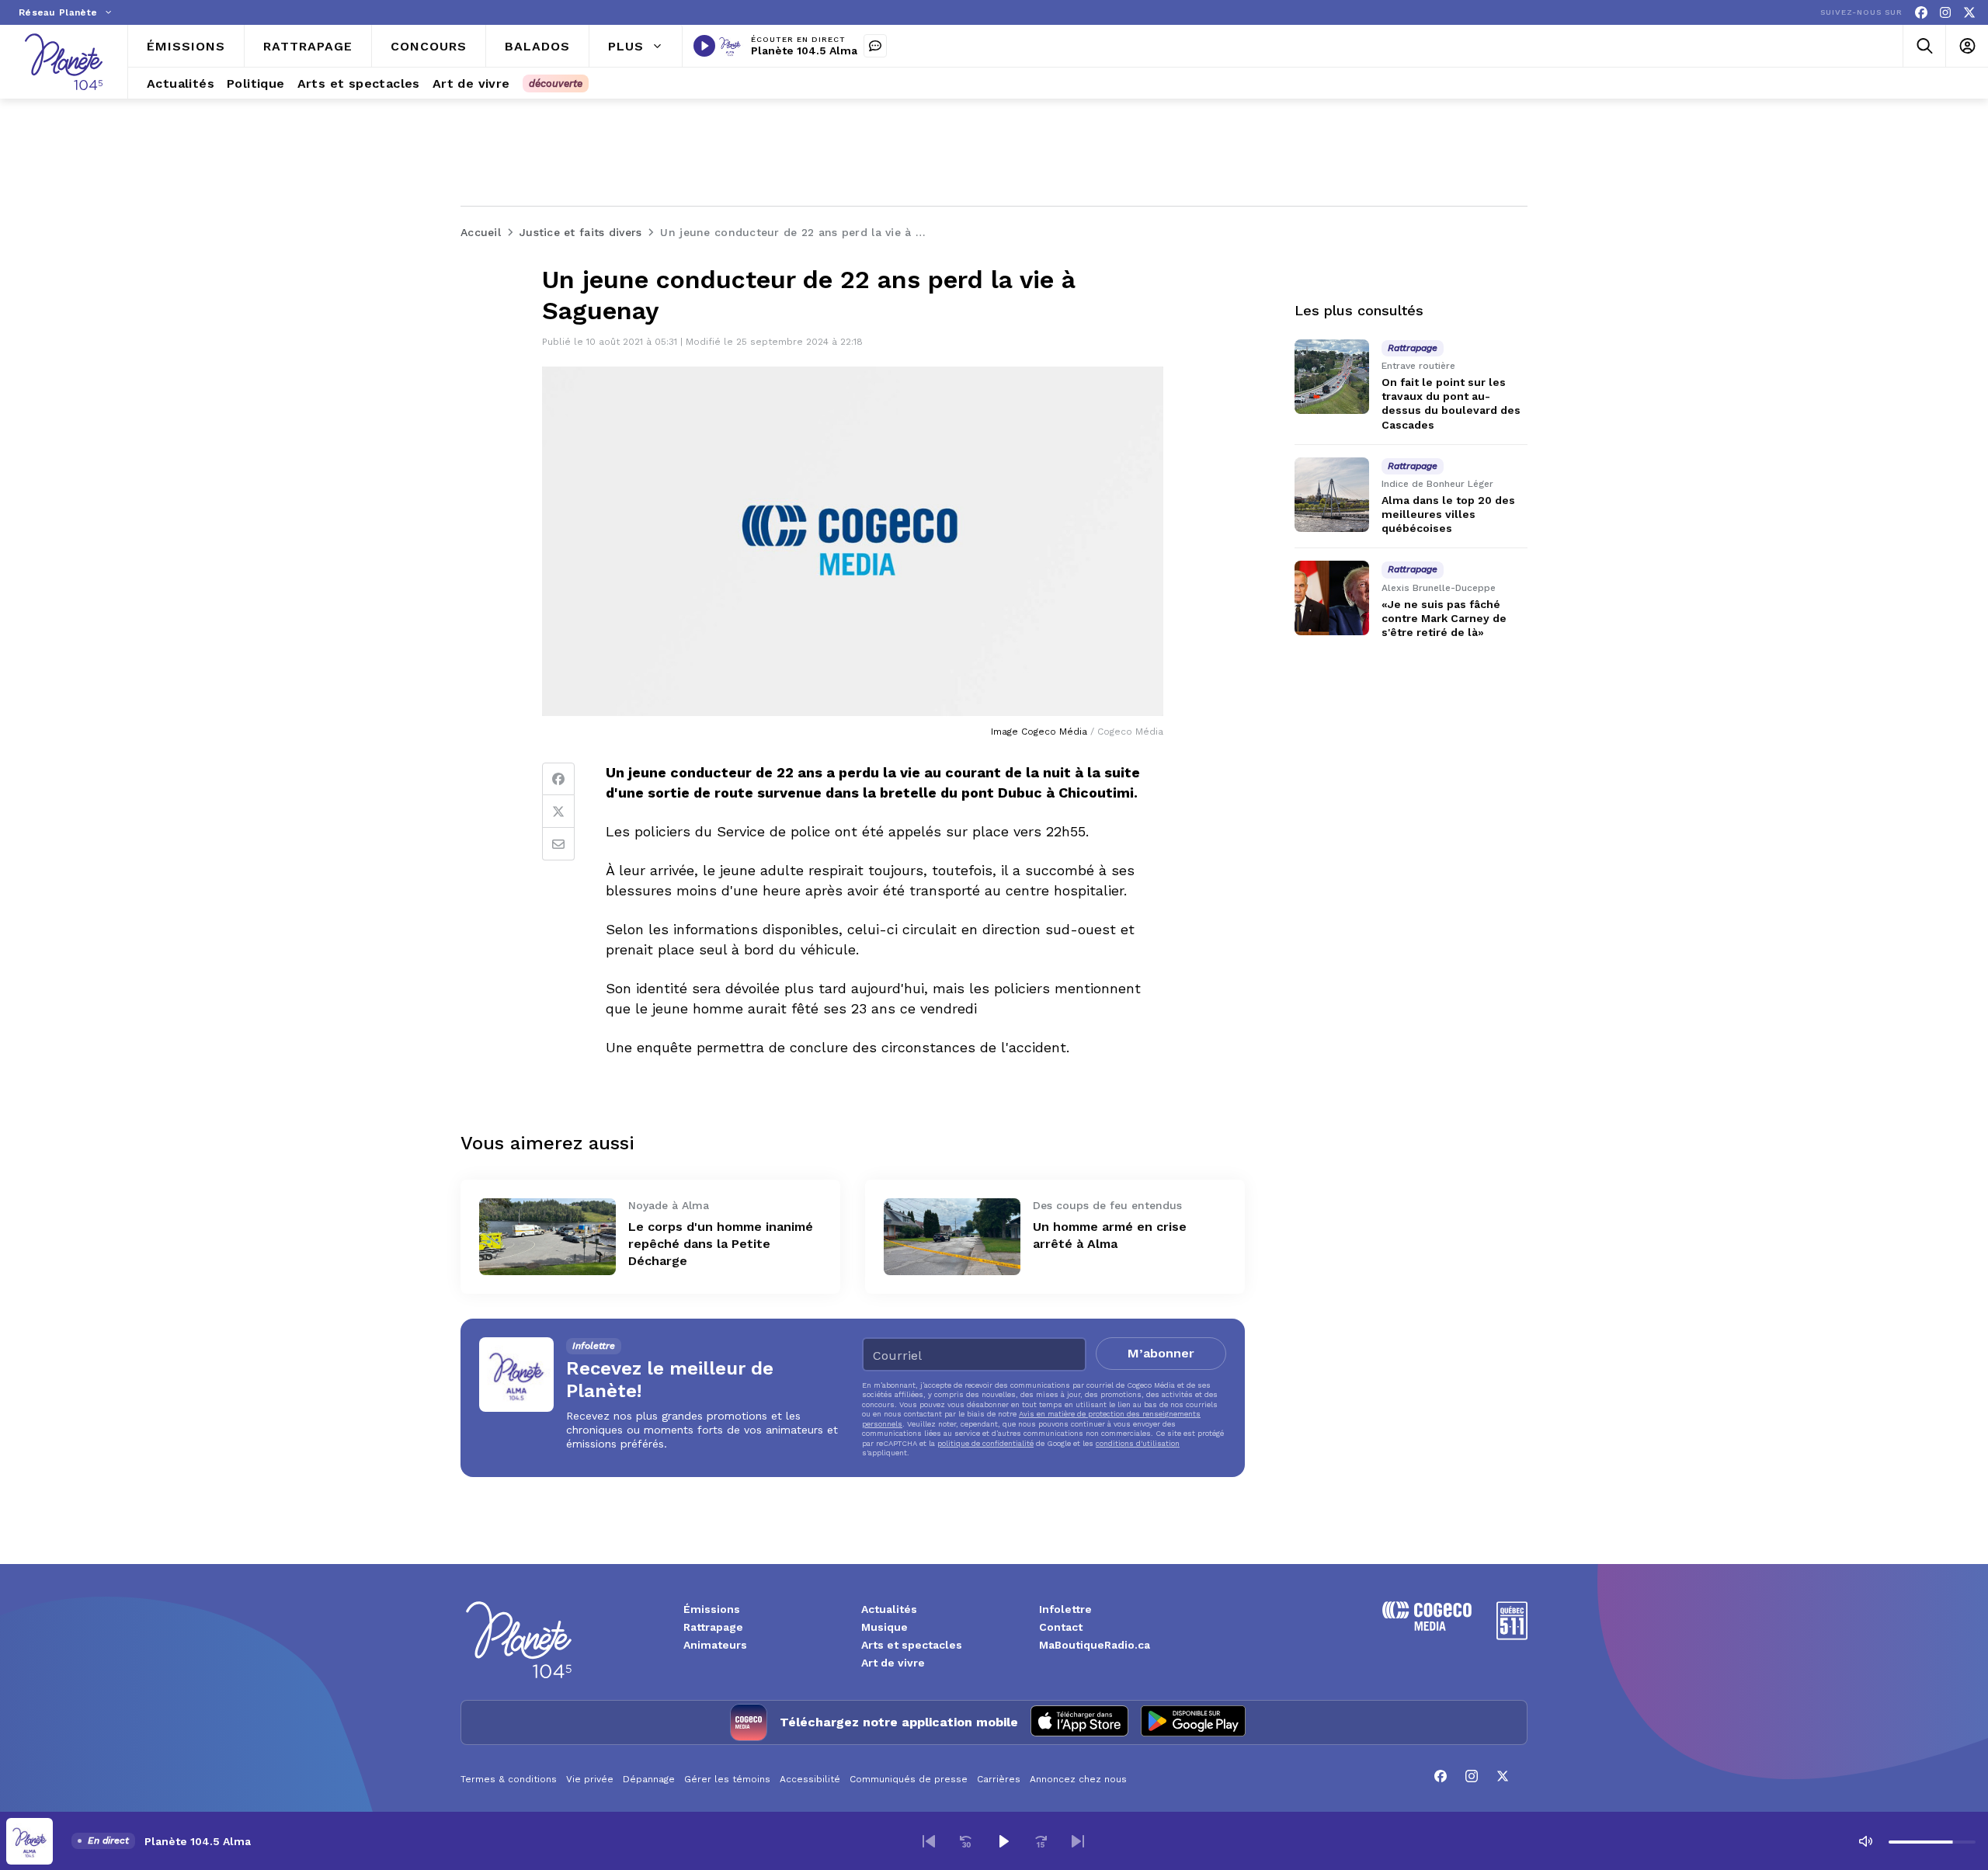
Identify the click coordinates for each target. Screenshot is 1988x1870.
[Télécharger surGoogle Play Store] (1193, 1722)
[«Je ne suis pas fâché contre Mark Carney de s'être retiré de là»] (1332, 598)
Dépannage (649, 1779)
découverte (556, 83)
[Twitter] (558, 812)
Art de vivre (893, 1663)
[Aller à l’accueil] (64, 62)
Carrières (999, 1779)
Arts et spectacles (912, 1645)
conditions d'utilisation (1138, 1443)
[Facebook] (1921, 13)
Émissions (712, 1609)
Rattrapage (713, 1627)
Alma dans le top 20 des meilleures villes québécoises (1448, 514)
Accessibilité (810, 1779)
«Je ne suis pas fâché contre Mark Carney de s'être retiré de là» (1444, 618)
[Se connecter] (1967, 46)
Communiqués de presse (909, 1779)
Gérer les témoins (727, 1779)
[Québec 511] (1512, 1636)
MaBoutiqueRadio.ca (1095, 1645)
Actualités (889, 1609)
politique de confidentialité (985, 1443)
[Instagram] (1945, 13)
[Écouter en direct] (704, 46)
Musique (885, 1627)
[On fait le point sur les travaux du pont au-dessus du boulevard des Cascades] (1332, 377)
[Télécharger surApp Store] (1079, 1722)
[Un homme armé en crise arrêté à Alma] (952, 1237)
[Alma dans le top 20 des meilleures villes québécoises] (1332, 495)
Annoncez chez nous (1078, 1779)
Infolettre (1065, 1609)
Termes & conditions (509, 1779)
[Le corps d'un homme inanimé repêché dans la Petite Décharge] (547, 1237)
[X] (1969, 13)
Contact (1061, 1627)
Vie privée (590, 1779)
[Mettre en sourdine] (1865, 1841)
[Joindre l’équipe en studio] (875, 46)
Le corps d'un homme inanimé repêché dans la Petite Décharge (721, 1244)
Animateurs (715, 1645)
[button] (929, 1841)
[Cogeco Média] (1427, 1627)
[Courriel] (558, 844)
